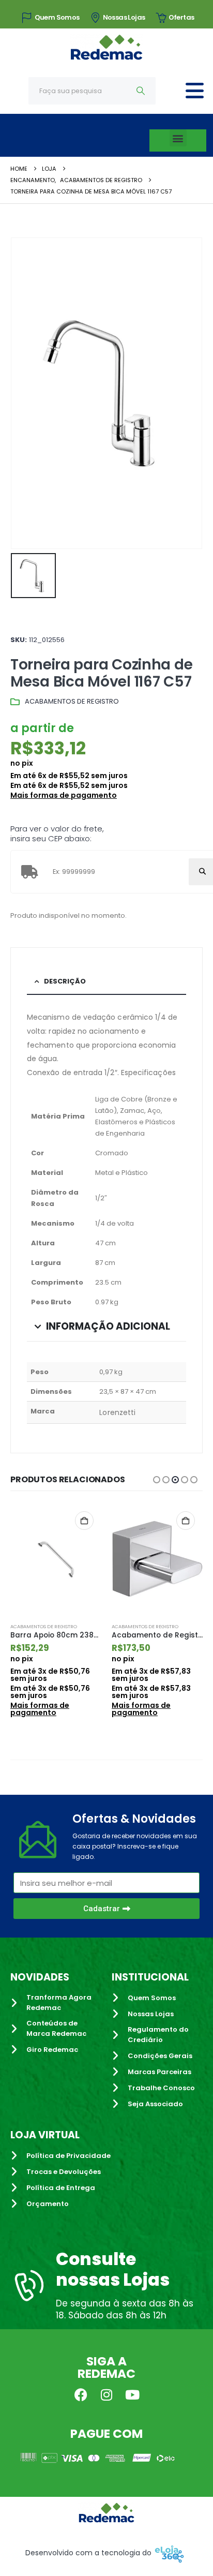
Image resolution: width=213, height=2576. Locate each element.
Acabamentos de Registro (72, 701)
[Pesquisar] (141, 91)
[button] (178, 138)
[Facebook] (81, 2394)
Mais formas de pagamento (64, 795)
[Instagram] (106, 2394)
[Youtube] (132, 2394)
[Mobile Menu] (195, 91)
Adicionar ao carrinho (84, 1521)
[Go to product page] (56, 1559)
